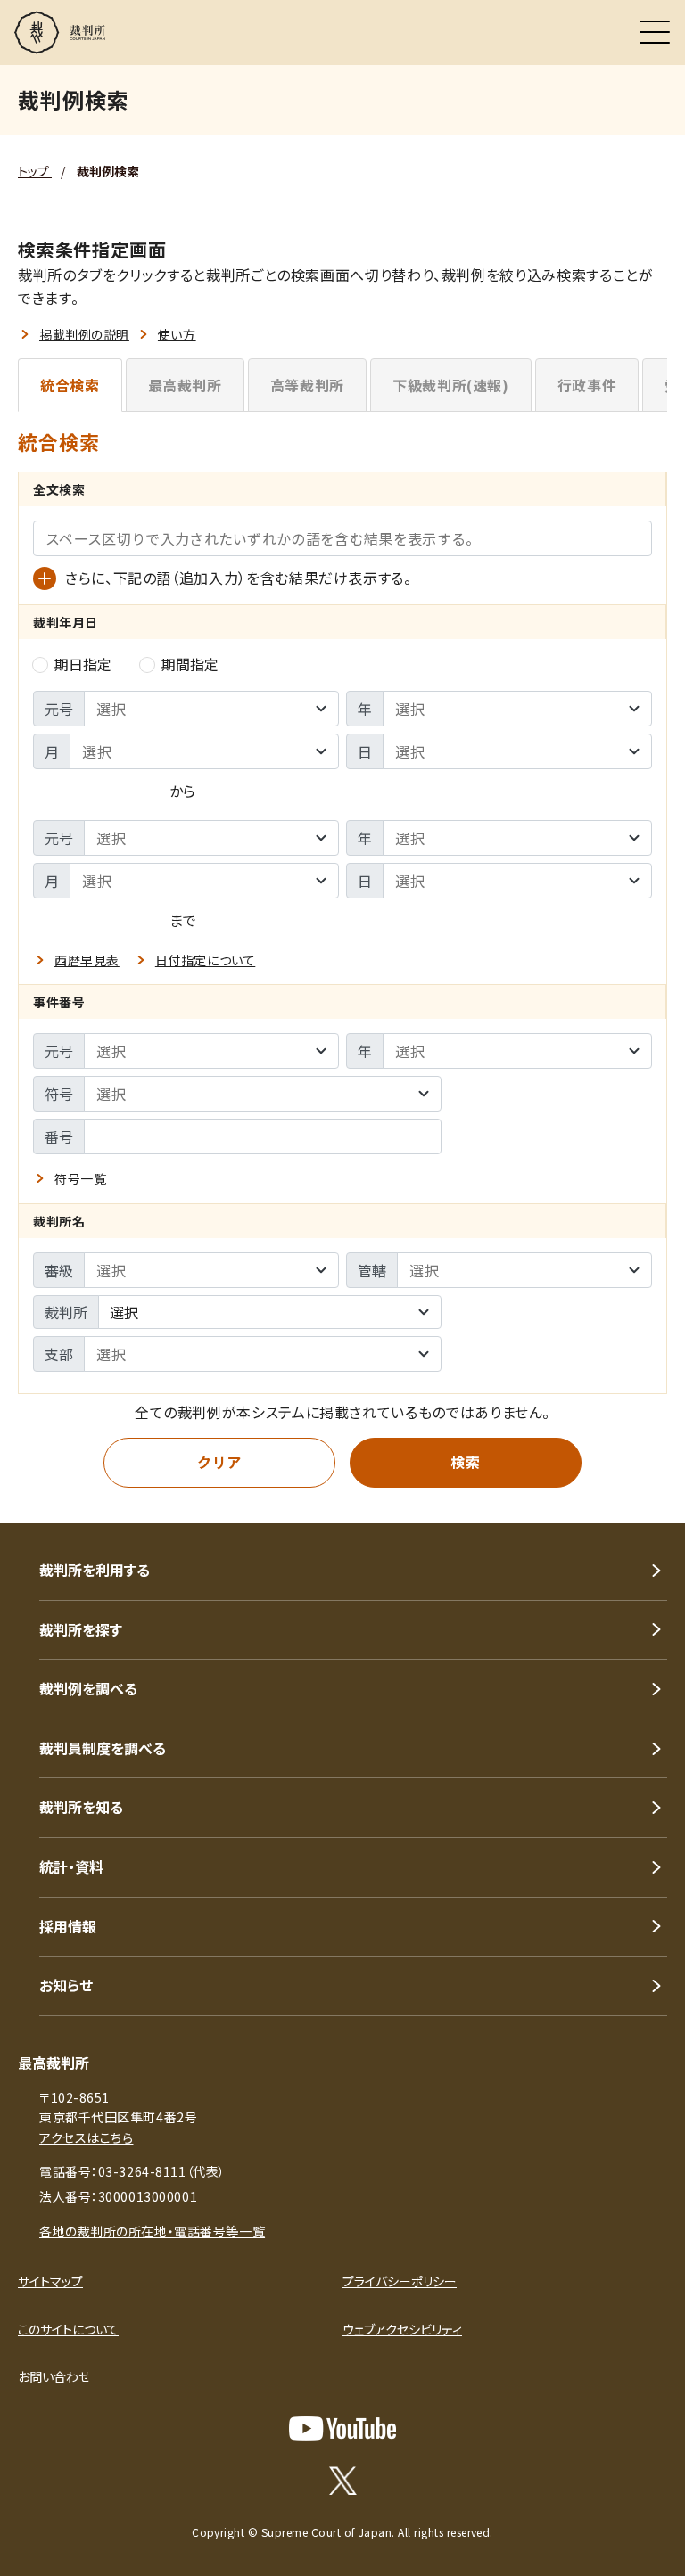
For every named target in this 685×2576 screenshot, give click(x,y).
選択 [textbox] (124, 1312)
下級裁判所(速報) (451, 385)
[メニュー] (655, 32)
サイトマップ (50, 2281)
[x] (343, 2481)
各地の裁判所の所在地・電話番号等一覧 (152, 2231)
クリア (219, 1462)
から (182, 791)
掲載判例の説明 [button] (84, 334)
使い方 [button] (177, 334)
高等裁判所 (307, 385)
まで (183, 920)
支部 (59, 1354)
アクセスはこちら (86, 2137)
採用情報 (68, 1926)
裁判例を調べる (88, 1688)
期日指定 (83, 664)
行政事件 (587, 385)
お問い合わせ (54, 2376)
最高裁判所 (185, 385)
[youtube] (342, 2428)
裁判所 (66, 1312)
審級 (59, 1270)
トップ (35, 171)
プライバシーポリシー (400, 2281)
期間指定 (190, 664)
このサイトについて (68, 2329)
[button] (648, 1499)
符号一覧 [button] (80, 1178)
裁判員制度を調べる (103, 1748)
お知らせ (66, 1985)
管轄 (372, 1270)
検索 (465, 1462)
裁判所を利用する (95, 1570)
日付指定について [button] (205, 960)
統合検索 (70, 385)
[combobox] (270, 1312)
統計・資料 (71, 1866)
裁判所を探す (81, 1629)
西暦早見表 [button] (87, 960)
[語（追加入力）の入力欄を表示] (45, 578)
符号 (59, 1094)
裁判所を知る (81, 1807)
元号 (59, 709)
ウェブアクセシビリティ (402, 2329)
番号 (59, 1136)
